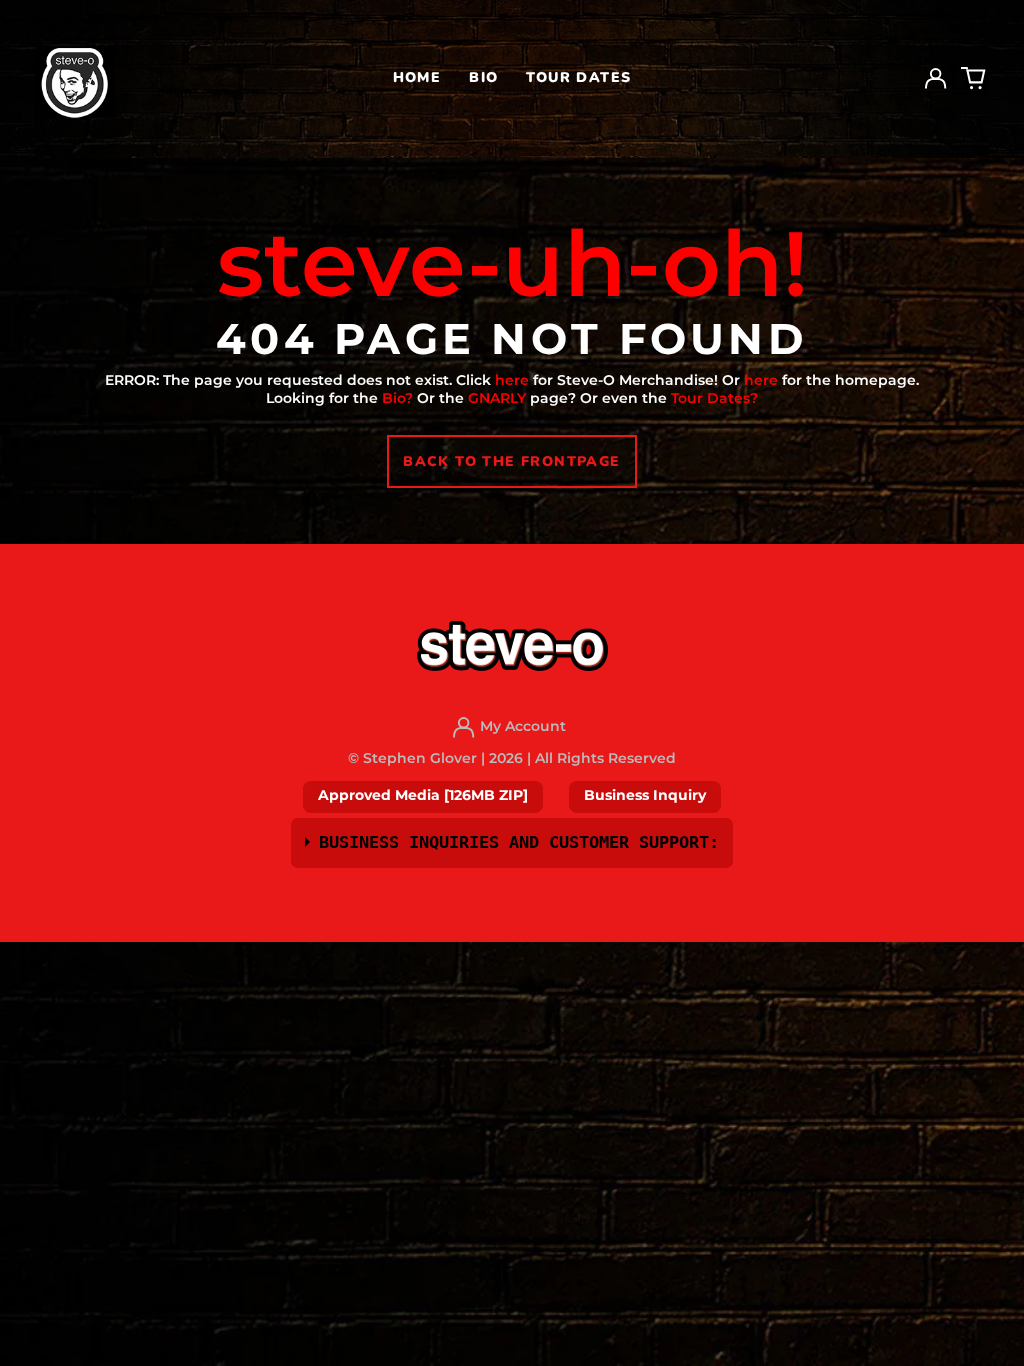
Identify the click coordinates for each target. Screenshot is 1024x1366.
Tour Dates (578, 77)
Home (417, 77)
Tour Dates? (714, 398)
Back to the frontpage (511, 461)
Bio (483, 77)
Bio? (397, 398)
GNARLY (497, 398)
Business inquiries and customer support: (519, 842)
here (512, 380)
